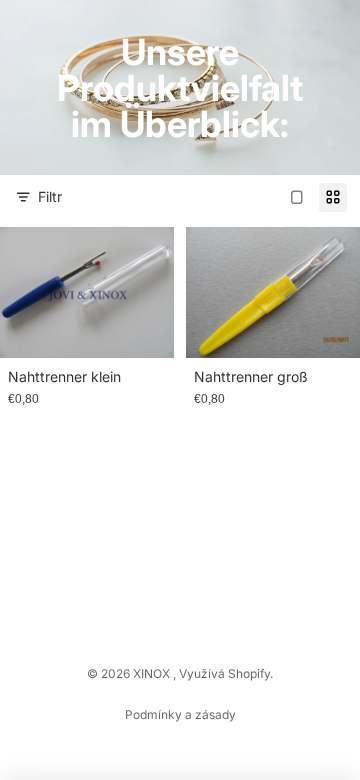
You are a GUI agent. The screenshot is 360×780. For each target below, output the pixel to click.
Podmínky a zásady (180, 714)
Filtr (50, 196)
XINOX (153, 673)
